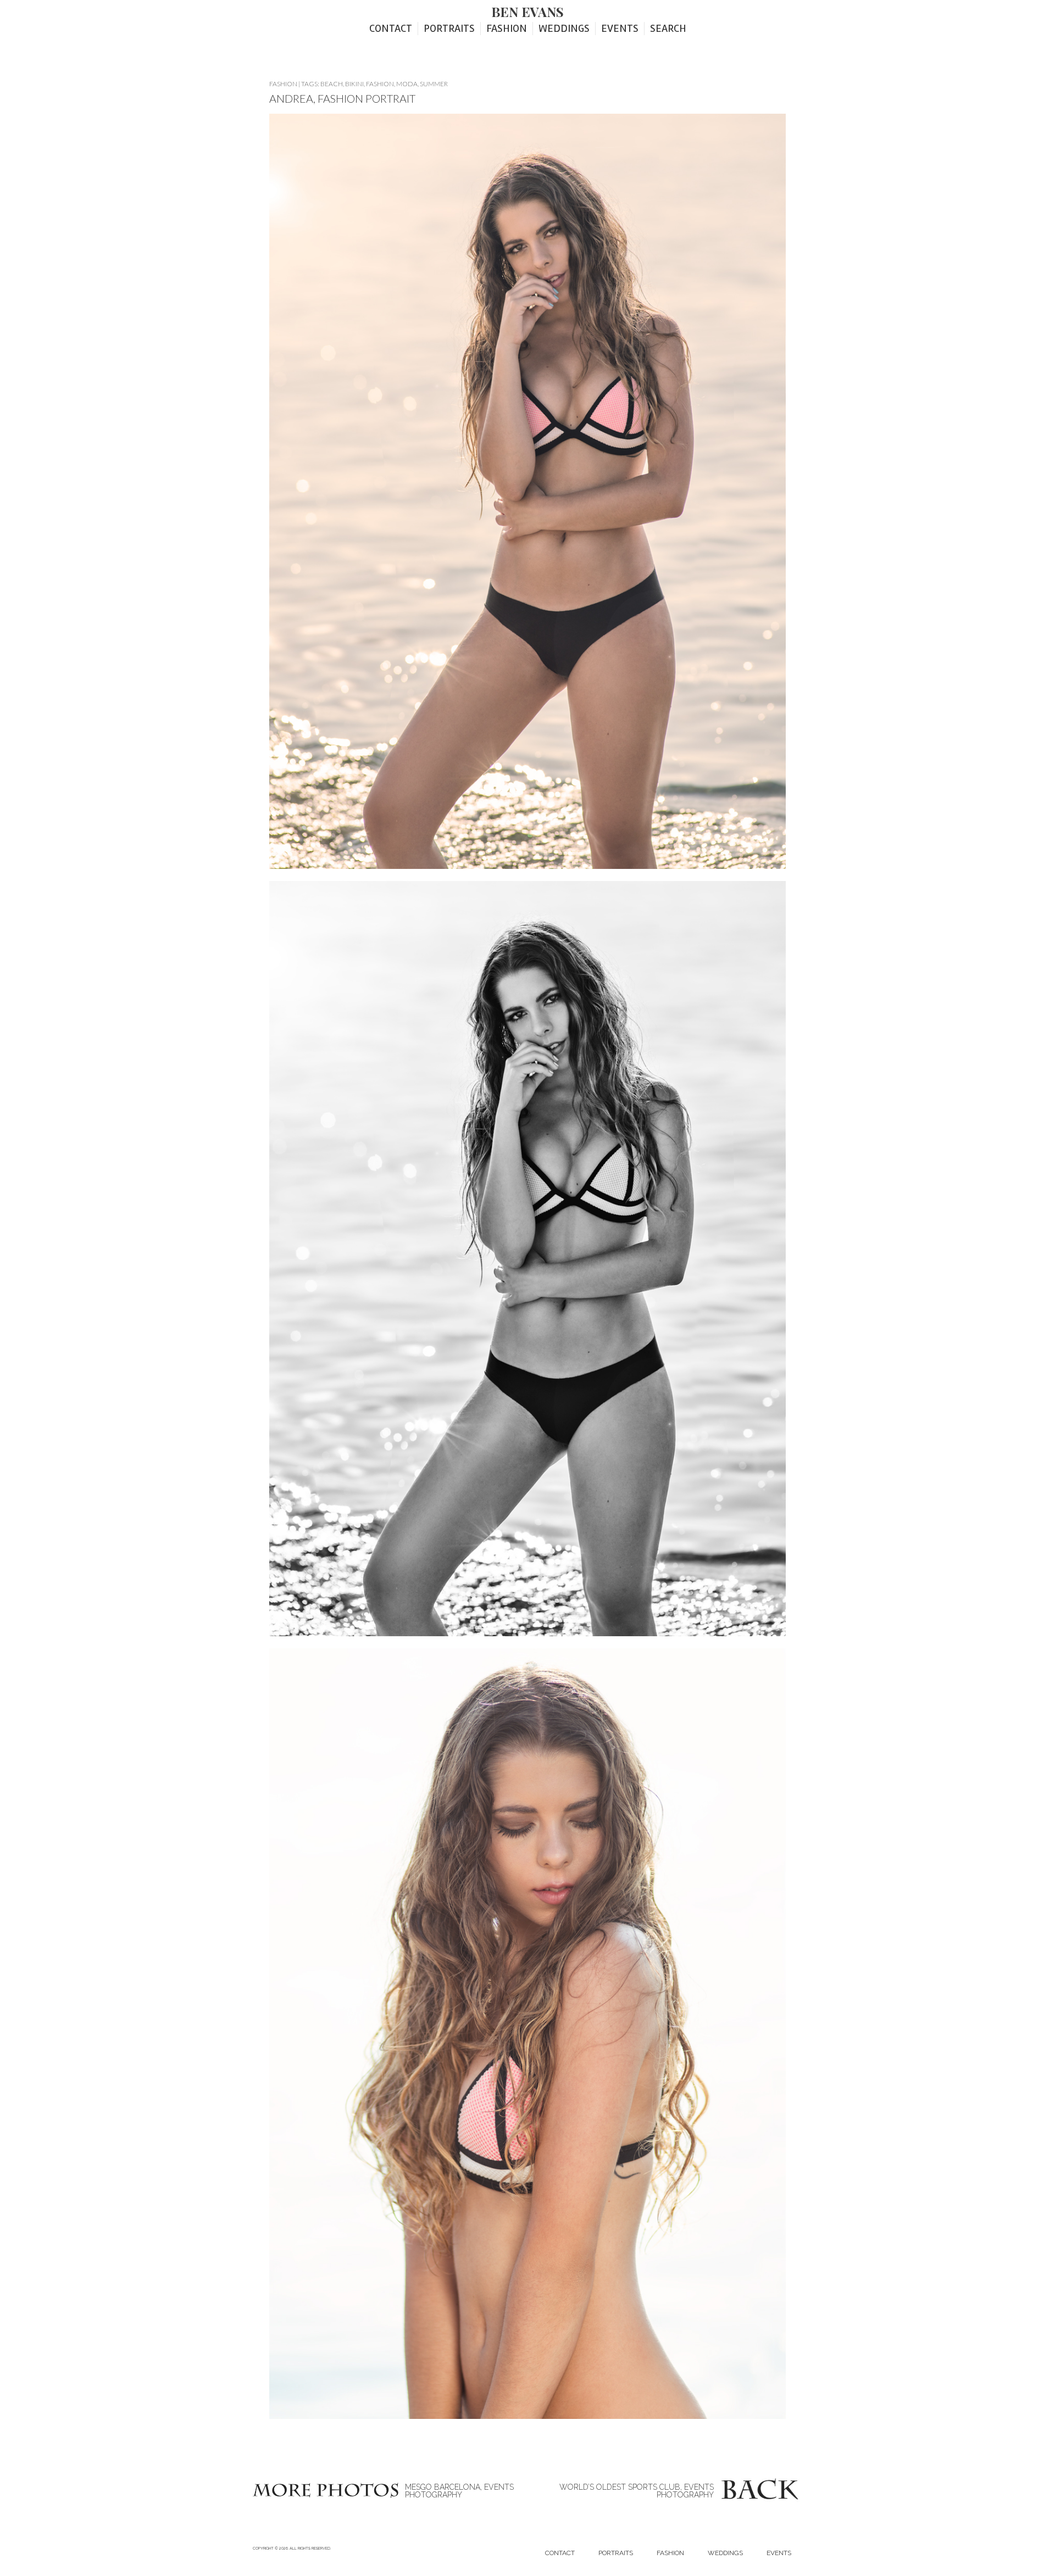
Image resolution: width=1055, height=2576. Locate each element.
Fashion (507, 29)
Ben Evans (527, 12)
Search (668, 29)
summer (434, 84)
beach (332, 84)
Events (620, 29)
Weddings (564, 29)
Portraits (449, 29)
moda (407, 84)
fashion (380, 84)
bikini (354, 84)
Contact (391, 29)
